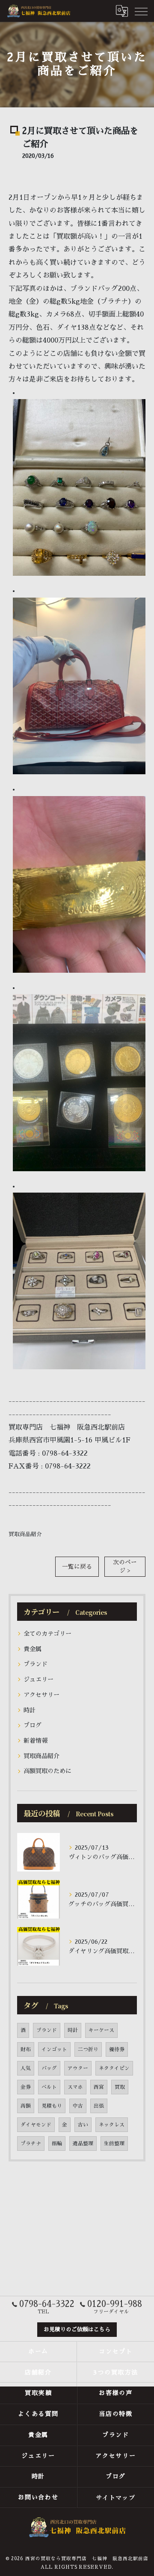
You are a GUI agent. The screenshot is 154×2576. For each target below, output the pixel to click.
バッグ (49, 2068)
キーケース (101, 2030)
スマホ (75, 2087)
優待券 (117, 2049)
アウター (78, 2068)
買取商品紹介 (25, 1534)
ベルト (49, 2087)
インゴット (54, 2049)
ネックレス (112, 2125)
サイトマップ (116, 2497)
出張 (99, 2106)
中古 (78, 2106)
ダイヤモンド (36, 2125)
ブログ (33, 1725)
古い (83, 2125)
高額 (26, 2106)
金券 (26, 2087)
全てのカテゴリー (47, 1634)
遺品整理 (83, 2144)
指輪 (57, 2144)
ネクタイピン (114, 2068)
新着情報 (36, 1741)
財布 (26, 2049)
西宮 (99, 2087)
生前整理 (114, 2144)
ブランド (36, 1664)
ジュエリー (38, 1679)
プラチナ (31, 2144)
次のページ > (125, 1566)
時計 (30, 1710)
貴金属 (33, 1649)
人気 (26, 2068)
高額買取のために (47, 1771)
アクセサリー (41, 1695)
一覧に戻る (77, 1567)
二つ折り (88, 2049)
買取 (120, 2087)
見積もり (52, 2106)
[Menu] (141, 11)
